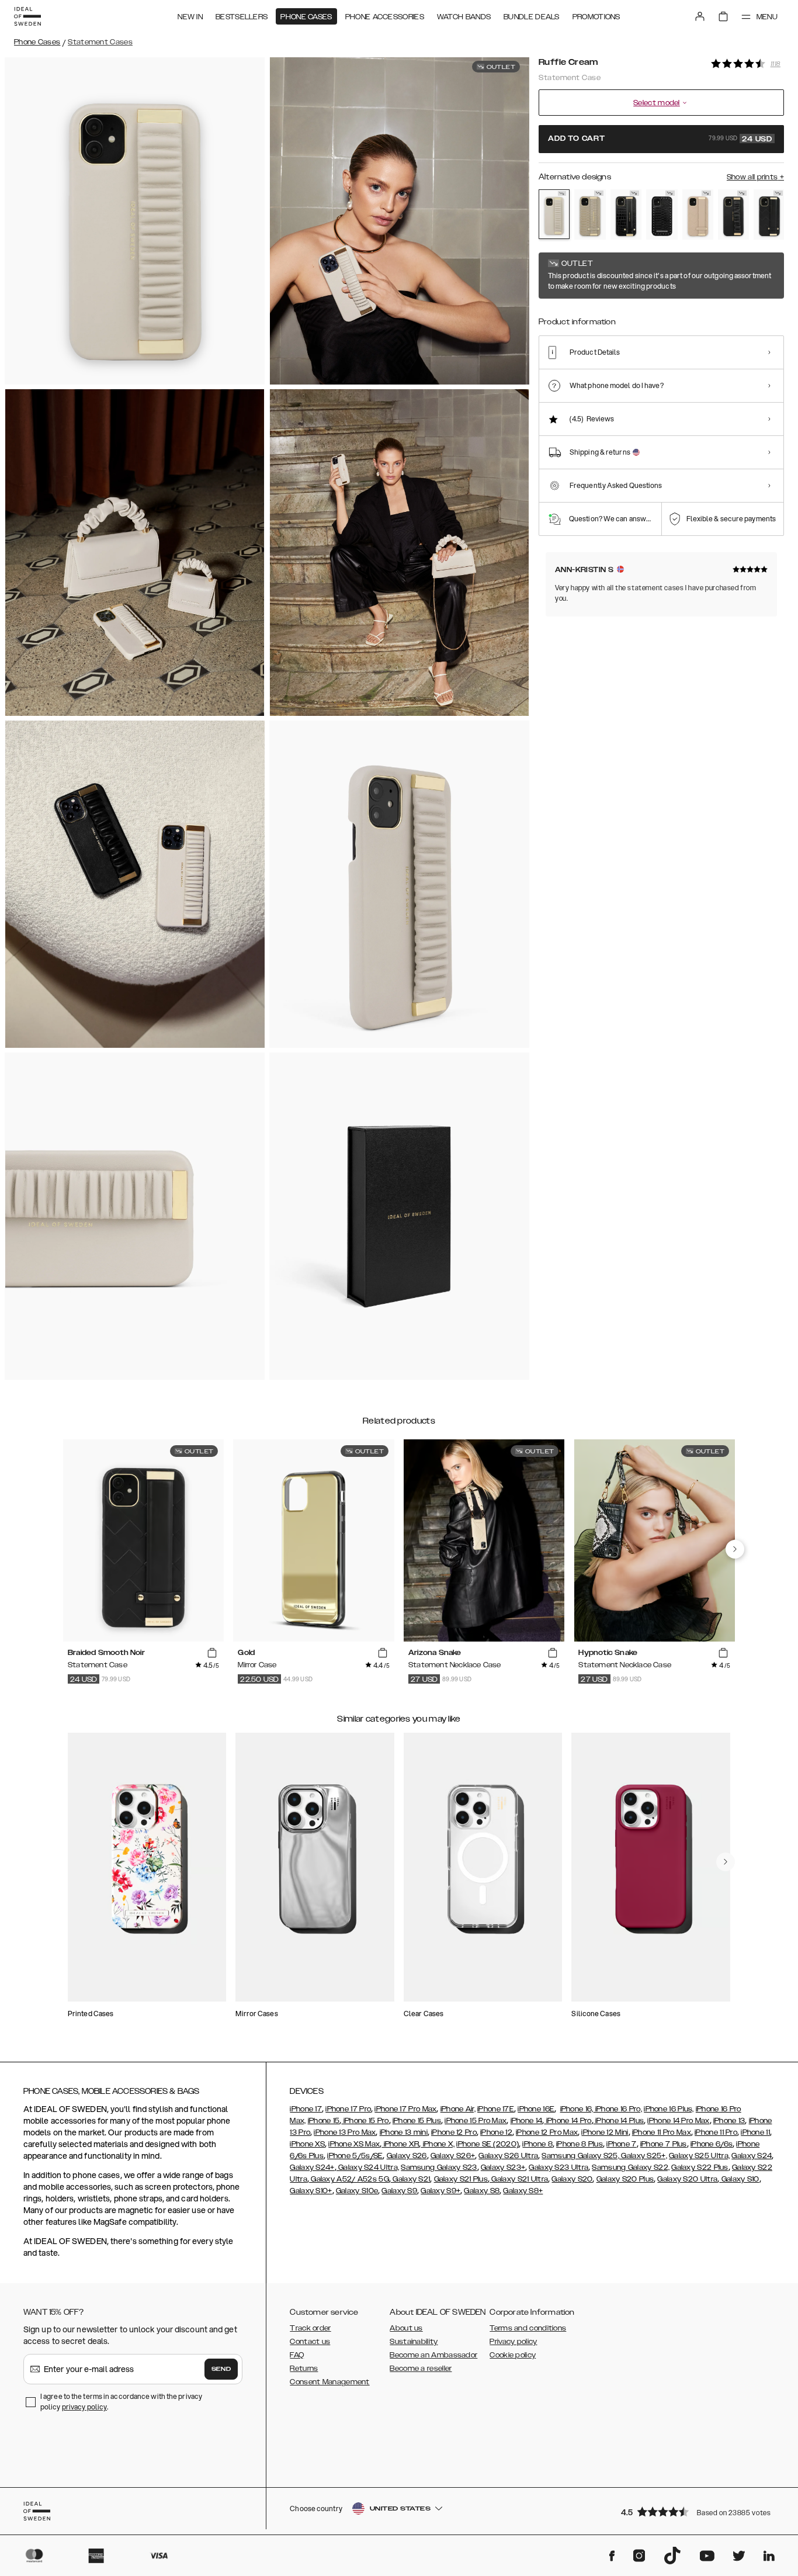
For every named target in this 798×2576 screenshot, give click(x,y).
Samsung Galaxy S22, (631, 2168)
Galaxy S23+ (503, 2168)
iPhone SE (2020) (488, 2144)
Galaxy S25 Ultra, (699, 2156)
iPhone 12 (496, 2132)
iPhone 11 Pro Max (662, 2132)
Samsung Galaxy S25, (580, 2156)
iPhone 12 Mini (605, 2132)
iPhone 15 (324, 2121)
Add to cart (660, 139)
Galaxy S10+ (311, 2191)
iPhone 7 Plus (664, 2144)
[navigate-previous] (735, 1549)
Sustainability (414, 2342)
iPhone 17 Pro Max (405, 2109)
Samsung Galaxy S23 (439, 2168)
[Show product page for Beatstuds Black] (662, 214)
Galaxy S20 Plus (625, 2179)
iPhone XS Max (354, 2144)
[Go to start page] (27, 16)
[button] (699, 2511)
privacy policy (84, 2407)
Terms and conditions (528, 2328)
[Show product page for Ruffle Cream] (554, 214)
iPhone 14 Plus (619, 2121)
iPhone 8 (537, 2144)
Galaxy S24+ (312, 2168)
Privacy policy (513, 2342)
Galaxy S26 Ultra (508, 2156)
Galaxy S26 (407, 2156)
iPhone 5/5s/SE (355, 2156)
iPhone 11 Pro (716, 2132)
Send (221, 2369)
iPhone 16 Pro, (618, 2109)
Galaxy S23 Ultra (558, 2168)
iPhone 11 (755, 2132)
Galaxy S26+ (453, 2156)
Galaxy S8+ (523, 2191)
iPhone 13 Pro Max (345, 2132)
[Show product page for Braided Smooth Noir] (769, 214)
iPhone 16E (536, 2109)
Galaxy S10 (739, 2179)
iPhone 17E (496, 2109)
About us (406, 2328)
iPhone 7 (621, 2144)
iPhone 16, (577, 2109)
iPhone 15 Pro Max (476, 2121)
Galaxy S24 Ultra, (368, 2168)
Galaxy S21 (410, 2179)
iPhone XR (400, 2144)
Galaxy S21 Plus (461, 2179)
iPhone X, (438, 2144)
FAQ (297, 2355)
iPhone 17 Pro (348, 2109)
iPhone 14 (527, 2121)
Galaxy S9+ (440, 2191)
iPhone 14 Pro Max (678, 2121)
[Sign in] (700, 16)
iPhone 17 (306, 2109)
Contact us (310, 2342)
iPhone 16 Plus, (669, 2109)
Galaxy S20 (572, 2179)
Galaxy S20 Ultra (687, 2179)
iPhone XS (307, 2144)
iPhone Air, (458, 2109)
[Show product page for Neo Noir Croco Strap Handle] (626, 214)
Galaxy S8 (482, 2191)
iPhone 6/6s (712, 2144)
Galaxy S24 (752, 2156)
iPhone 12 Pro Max (547, 2132)
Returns (304, 2369)
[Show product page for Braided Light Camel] (698, 214)
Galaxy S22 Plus (700, 2168)
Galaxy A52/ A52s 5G (349, 2179)
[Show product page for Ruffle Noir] (733, 214)
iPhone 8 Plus (580, 2144)
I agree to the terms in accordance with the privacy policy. (121, 2402)
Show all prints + (755, 177)
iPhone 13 (729, 2121)
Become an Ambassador (433, 2355)
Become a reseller (421, 2369)
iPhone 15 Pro (365, 2121)
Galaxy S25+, (643, 2156)
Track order (310, 2328)
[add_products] (212, 1653)
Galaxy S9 (399, 2191)
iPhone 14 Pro (568, 2121)
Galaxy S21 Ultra (519, 2179)
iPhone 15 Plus (417, 2121)
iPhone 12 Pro (454, 2132)
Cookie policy (513, 2355)
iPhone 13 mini (404, 2132)
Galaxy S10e (357, 2191)
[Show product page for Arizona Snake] (590, 214)
